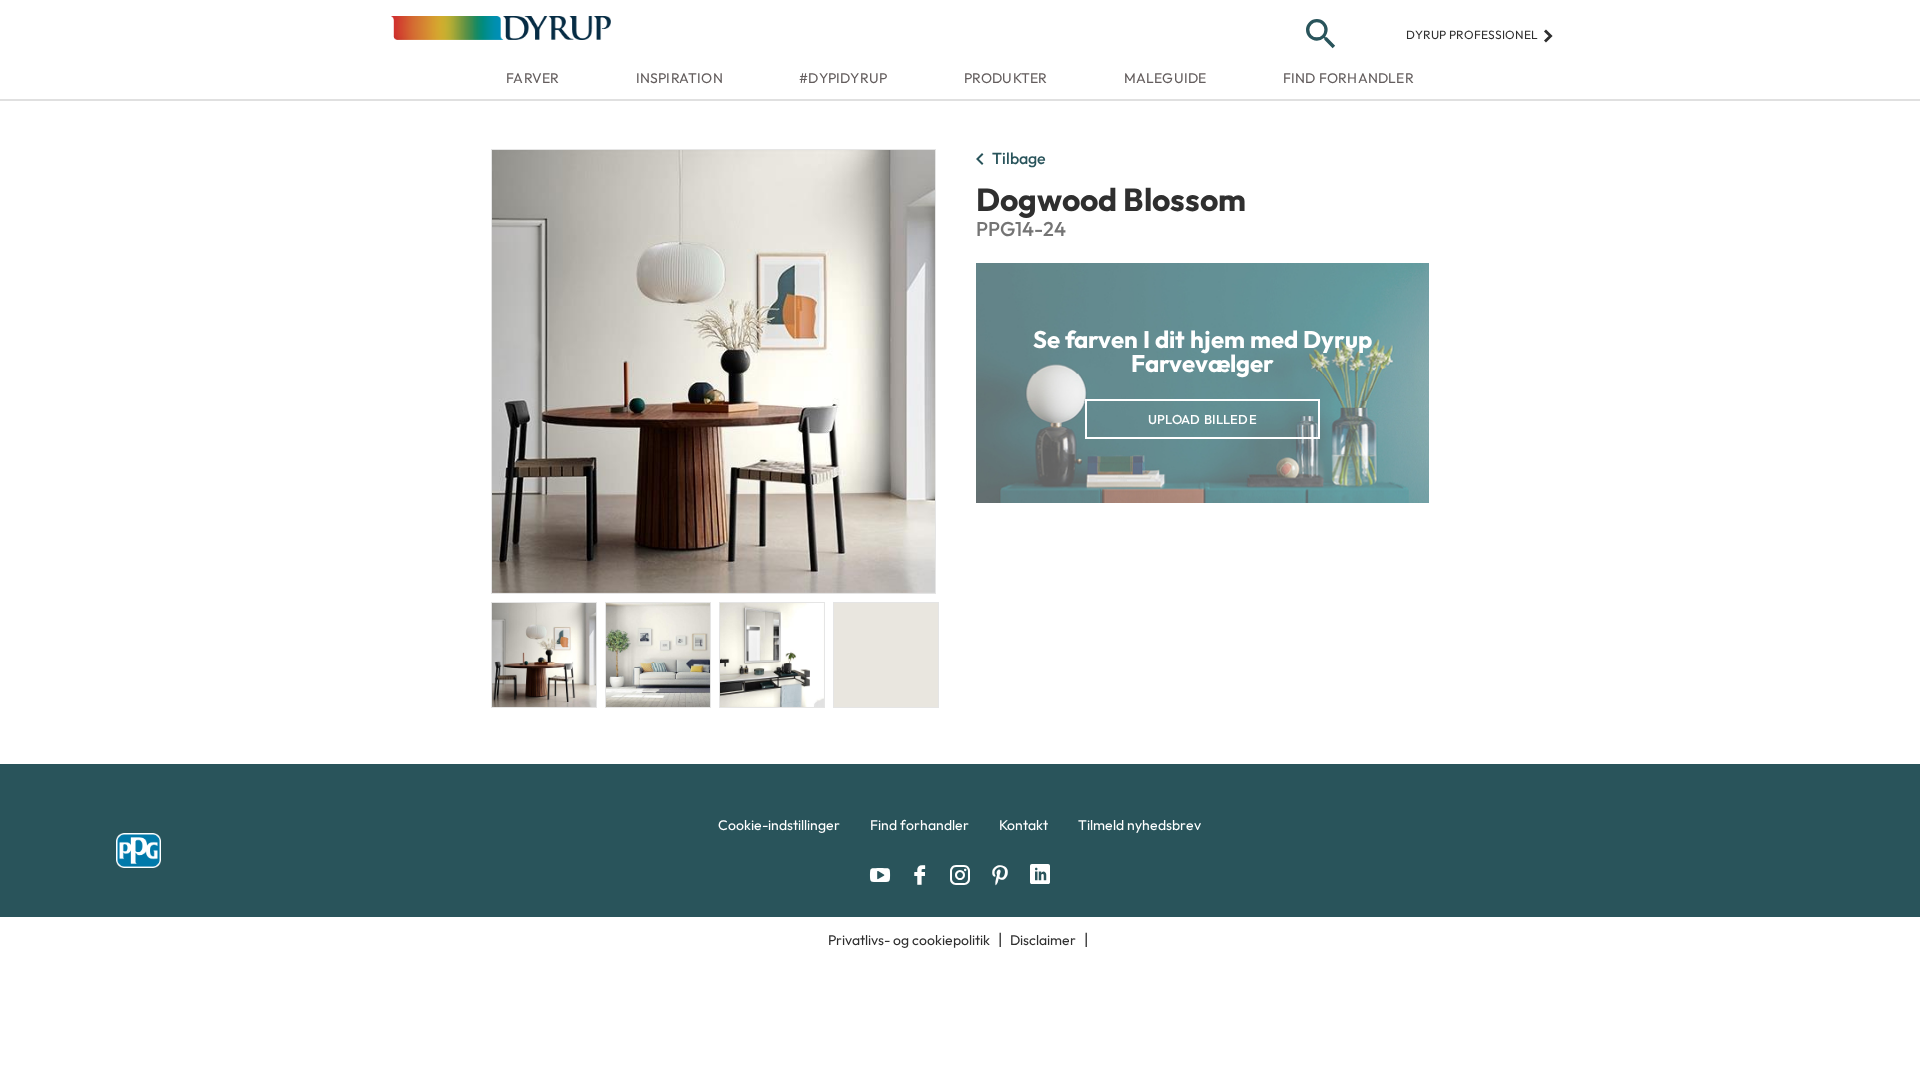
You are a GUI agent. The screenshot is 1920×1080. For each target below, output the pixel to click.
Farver (532, 78)
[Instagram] (965, 875)
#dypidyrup (843, 78)
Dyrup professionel (1480, 34)
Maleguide (1165, 78)
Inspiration (679, 78)
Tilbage (1007, 160)
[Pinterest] (1005, 875)
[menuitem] (779, 830)
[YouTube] (885, 875)
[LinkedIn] (1040, 875)
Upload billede (1202, 419)
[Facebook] (925, 875)
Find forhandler (1348, 78)
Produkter (1006, 78)
